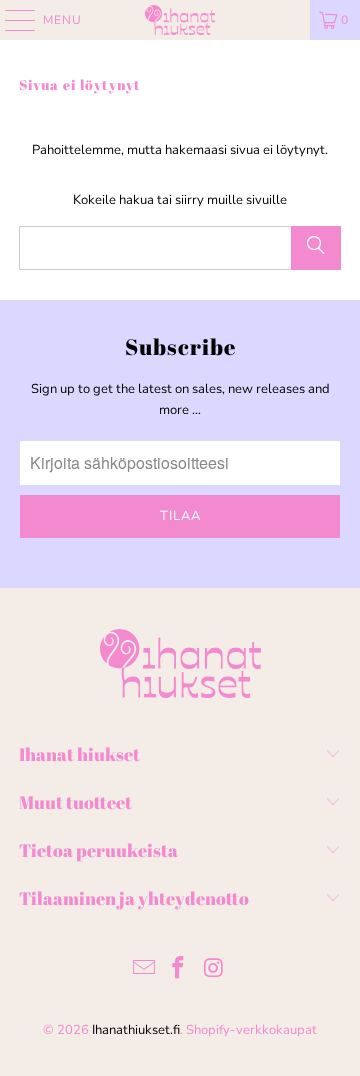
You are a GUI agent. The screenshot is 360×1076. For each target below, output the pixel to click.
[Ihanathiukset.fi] (180, 20)
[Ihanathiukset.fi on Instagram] (214, 970)
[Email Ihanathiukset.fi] (144, 970)
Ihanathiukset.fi (136, 1030)
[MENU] (10, 20)
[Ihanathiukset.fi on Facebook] (179, 970)
